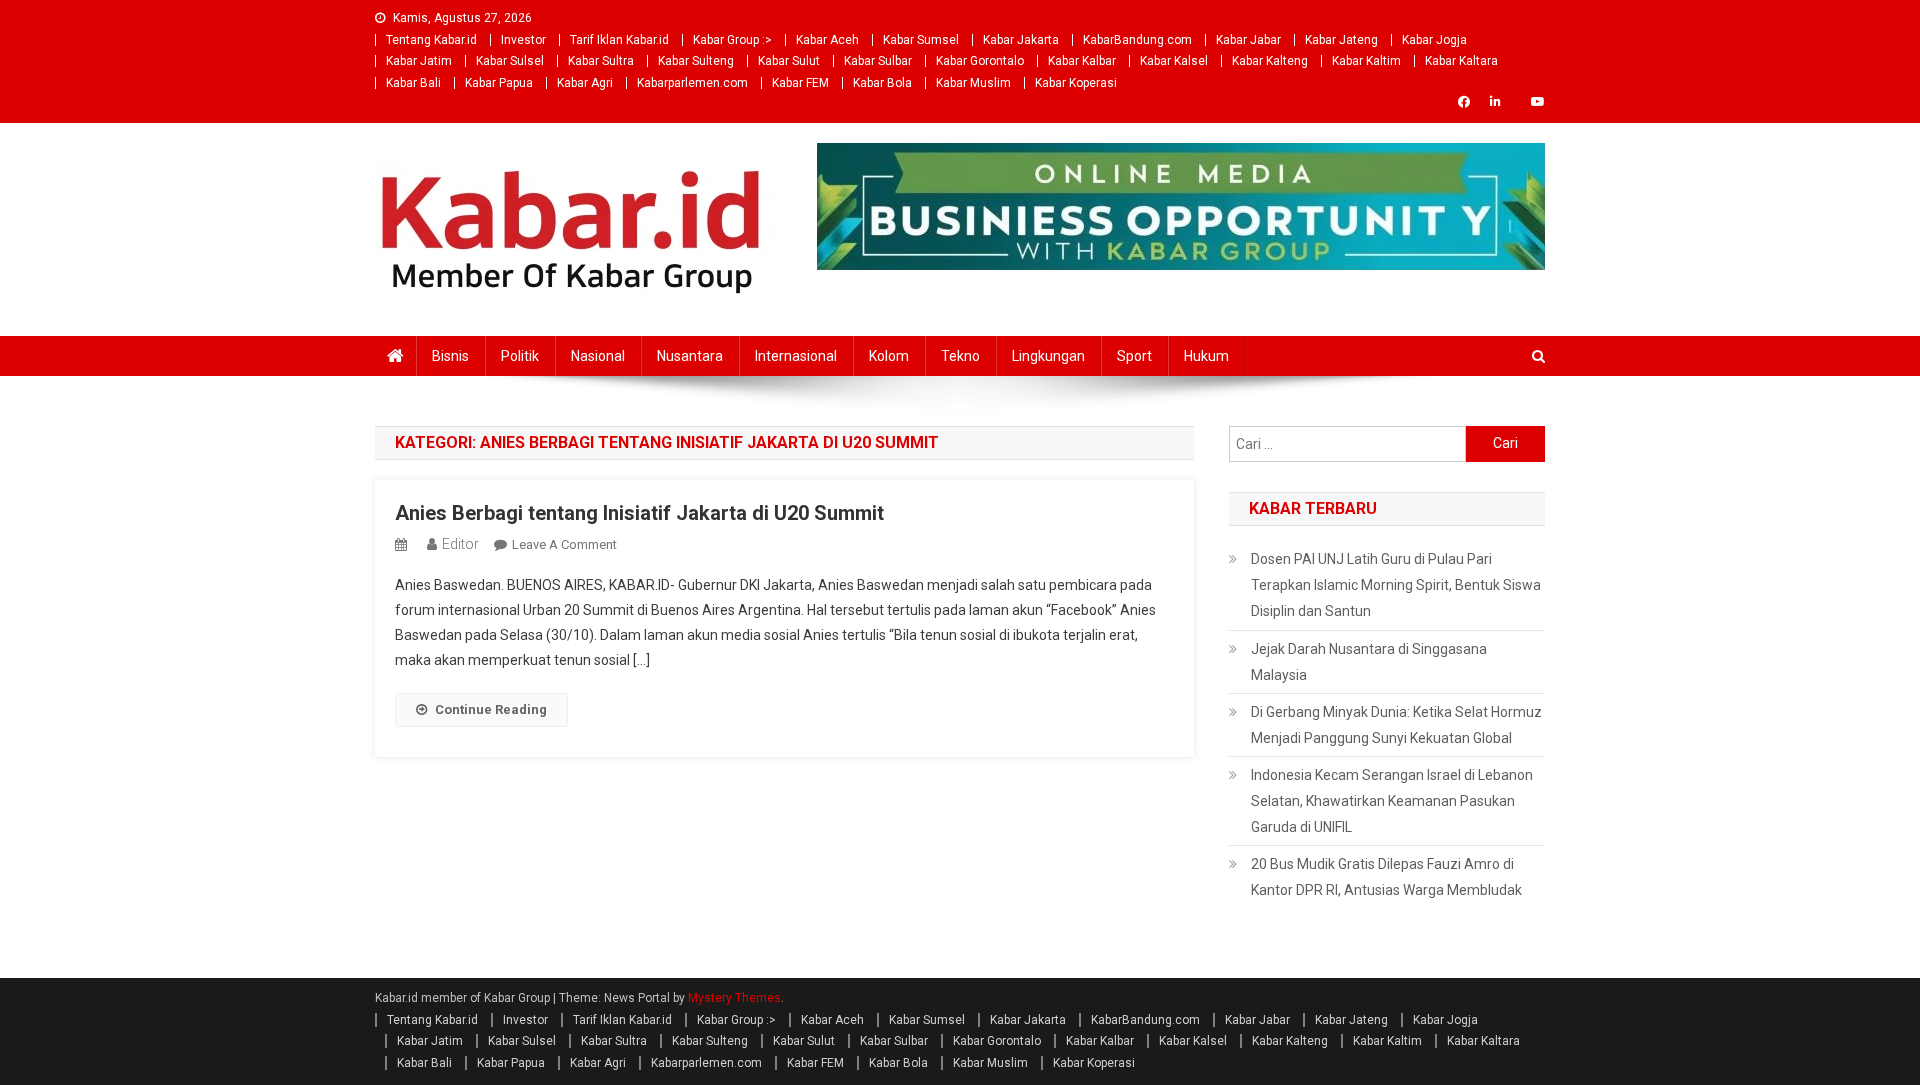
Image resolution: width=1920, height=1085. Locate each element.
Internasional (796, 356)
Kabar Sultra (601, 61)
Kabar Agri (585, 83)
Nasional (598, 356)
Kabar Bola (882, 83)
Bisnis (450, 356)
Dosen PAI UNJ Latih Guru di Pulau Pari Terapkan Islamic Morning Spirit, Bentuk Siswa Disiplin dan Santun (1396, 585)
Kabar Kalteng (1270, 61)
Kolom (889, 356)
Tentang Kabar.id (431, 40)
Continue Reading (491, 709)
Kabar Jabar (1248, 40)
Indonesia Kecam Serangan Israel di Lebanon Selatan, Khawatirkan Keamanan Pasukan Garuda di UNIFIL (1392, 801)
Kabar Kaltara (1461, 61)
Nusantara (690, 356)
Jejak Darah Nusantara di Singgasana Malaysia (1369, 662)
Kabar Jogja (1434, 40)
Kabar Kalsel (1174, 61)
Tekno (960, 356)
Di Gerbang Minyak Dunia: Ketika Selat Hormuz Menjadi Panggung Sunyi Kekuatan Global (1396, 725)
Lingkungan (1048, 356)
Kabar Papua (499, 83)
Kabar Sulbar (878, 61)
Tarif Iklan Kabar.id (619, 40)
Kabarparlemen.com (692, 83)
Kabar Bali (413, 83)
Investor (523, 40)
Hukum (1206, 356)
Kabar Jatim (419, 61)
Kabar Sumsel (921, 40)
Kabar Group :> (732, 40)
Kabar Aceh (827, 40)
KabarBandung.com (1137, 40)
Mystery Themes (734, 998)
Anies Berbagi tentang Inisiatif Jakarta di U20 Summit (639, 513)
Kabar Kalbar (1082, 61)
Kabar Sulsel (510, 61)
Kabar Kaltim (1366, 61)
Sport (1134, 356)
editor (460, 544)
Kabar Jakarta (1021, 40)
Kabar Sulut (789, 61)
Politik (520, 356)
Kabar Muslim (973, 83)
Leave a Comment (564, 544)
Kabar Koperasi (1076, 83)
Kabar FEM (800, 83)
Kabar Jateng (1341, 40)
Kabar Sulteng (696, 61)
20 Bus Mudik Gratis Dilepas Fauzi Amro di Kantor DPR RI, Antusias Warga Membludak (1386, 877)
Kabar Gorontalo (980, 61)
